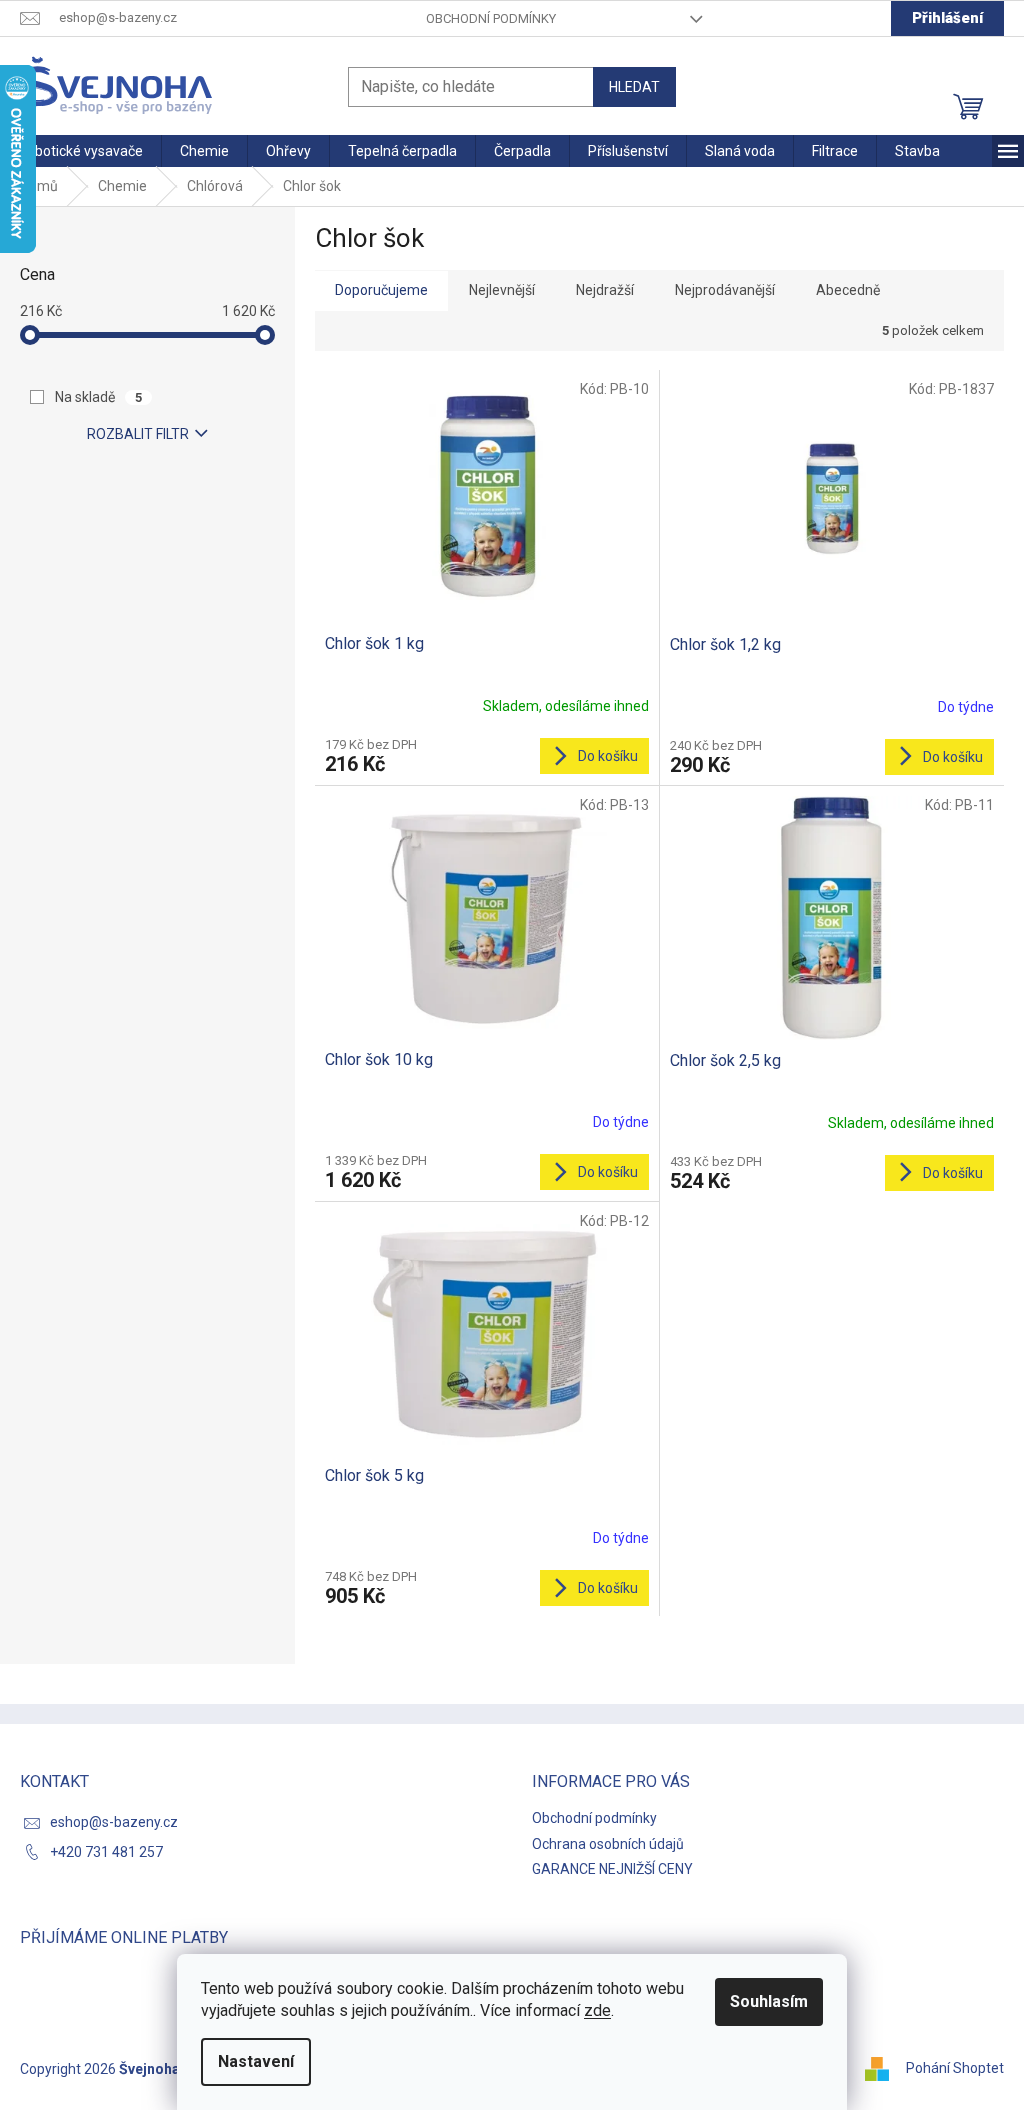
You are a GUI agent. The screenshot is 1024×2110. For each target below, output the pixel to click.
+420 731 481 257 (106, 1852)
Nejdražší (605, 290)
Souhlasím (769, 2001)
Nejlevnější (502, 290)
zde (597, 2010)
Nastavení (256, 2061)
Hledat (634, 87)
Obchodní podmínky (491, 18)
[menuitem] (80, 151)
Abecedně (848, 290)
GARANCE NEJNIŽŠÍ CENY (612, 1869)
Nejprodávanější (725, 290)
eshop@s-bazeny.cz (114, 1822)
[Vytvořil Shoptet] (884, 2068)
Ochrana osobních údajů (608, 1844)
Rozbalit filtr (138, 434)
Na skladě (98, 397)
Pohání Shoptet (955, 2068)
